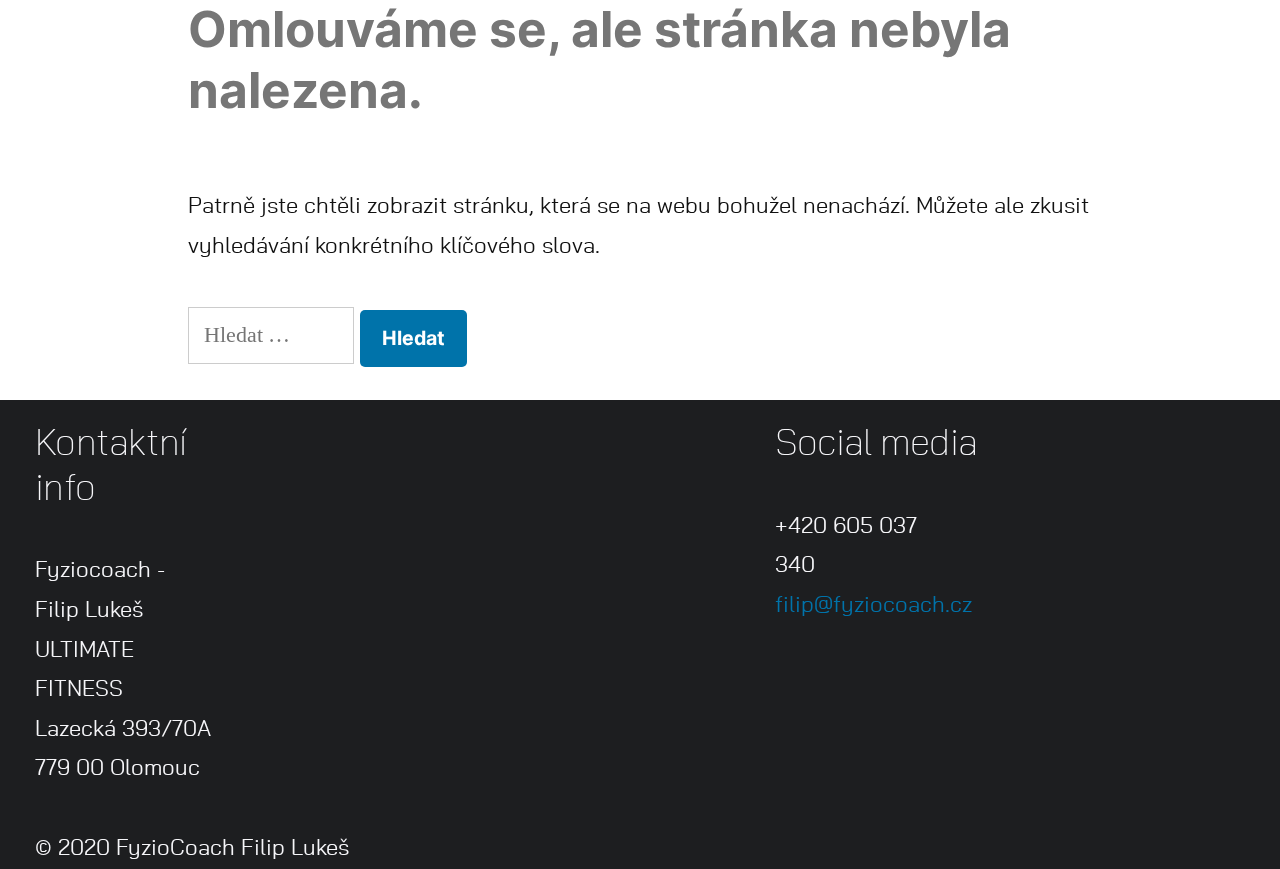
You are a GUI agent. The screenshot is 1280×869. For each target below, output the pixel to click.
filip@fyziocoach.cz (873, 605)
